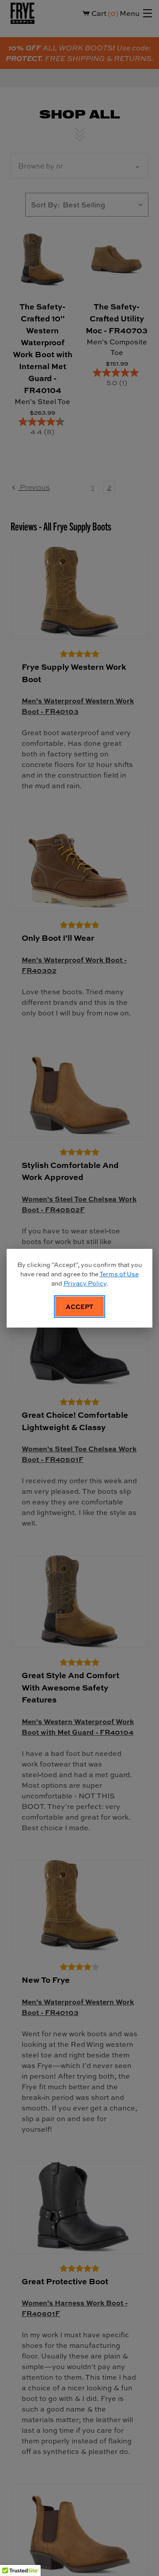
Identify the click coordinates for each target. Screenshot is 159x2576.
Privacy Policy (85, 1283)
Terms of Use (119, 1274)
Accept (79, 1306)
